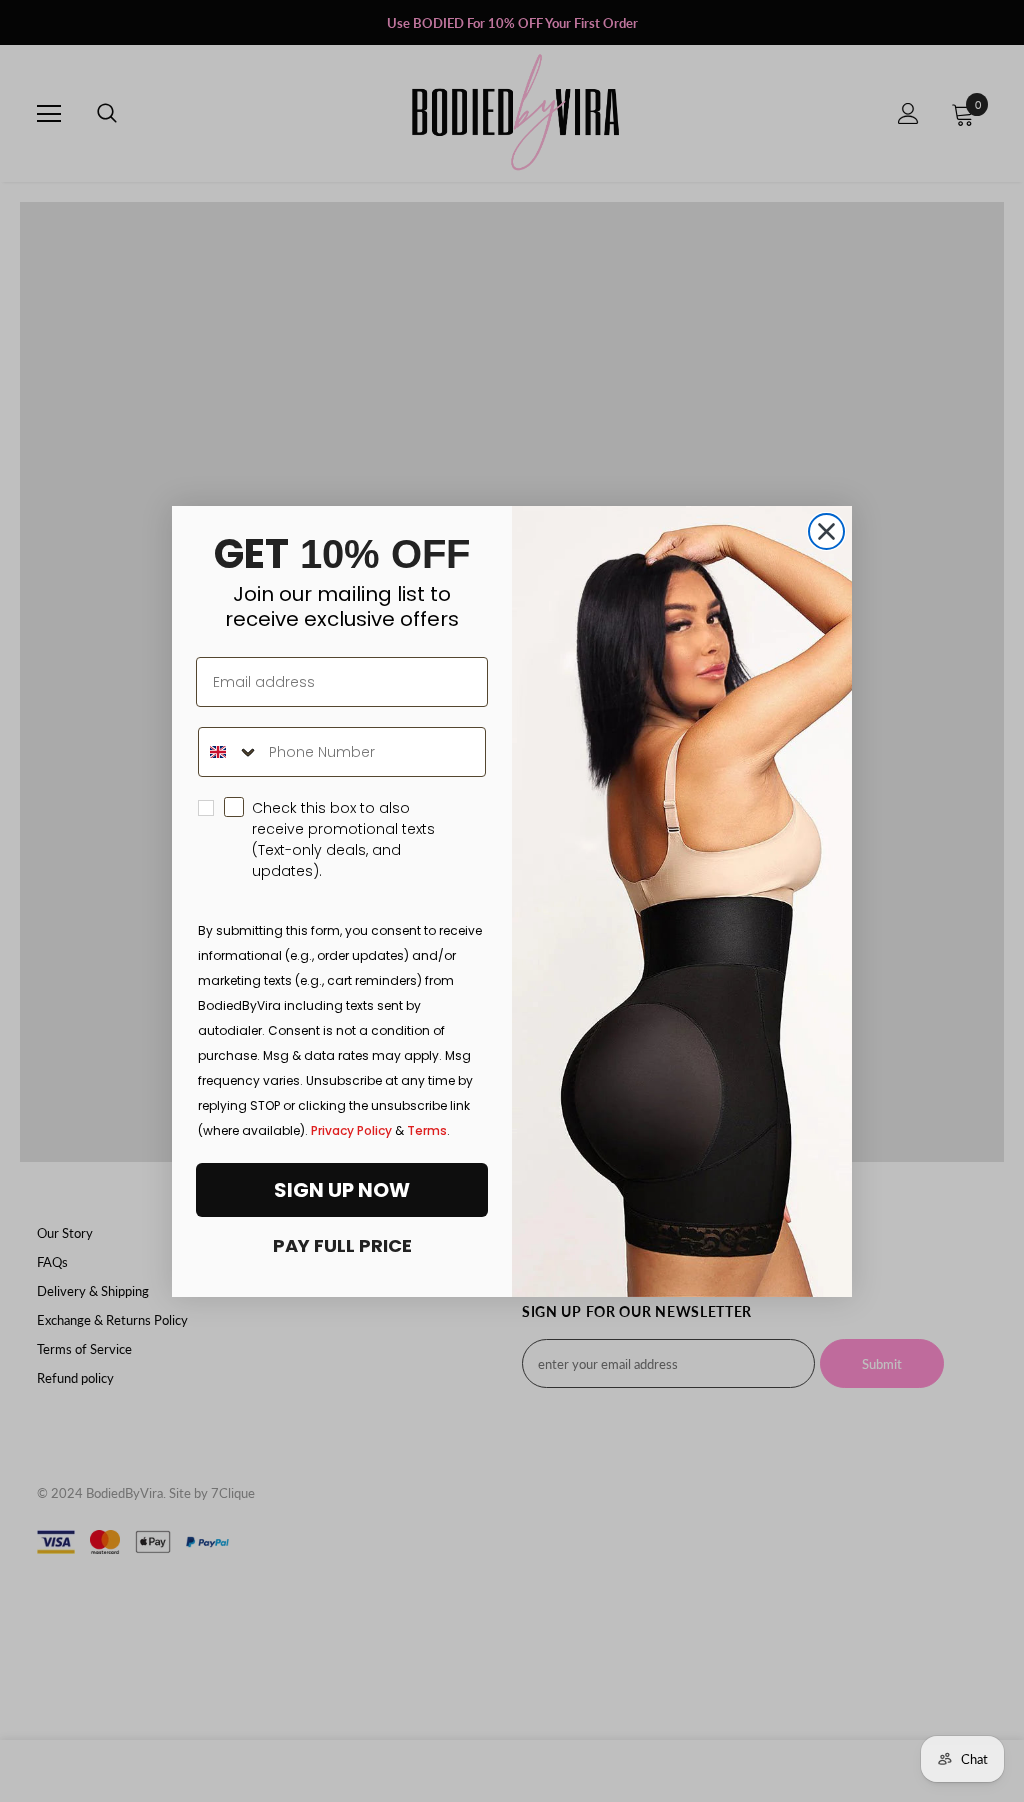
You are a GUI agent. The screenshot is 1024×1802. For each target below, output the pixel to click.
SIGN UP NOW (342, 1190)
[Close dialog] (826, 531)
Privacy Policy (351, 1130)
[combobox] (229, 752)
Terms (427, 1130)
